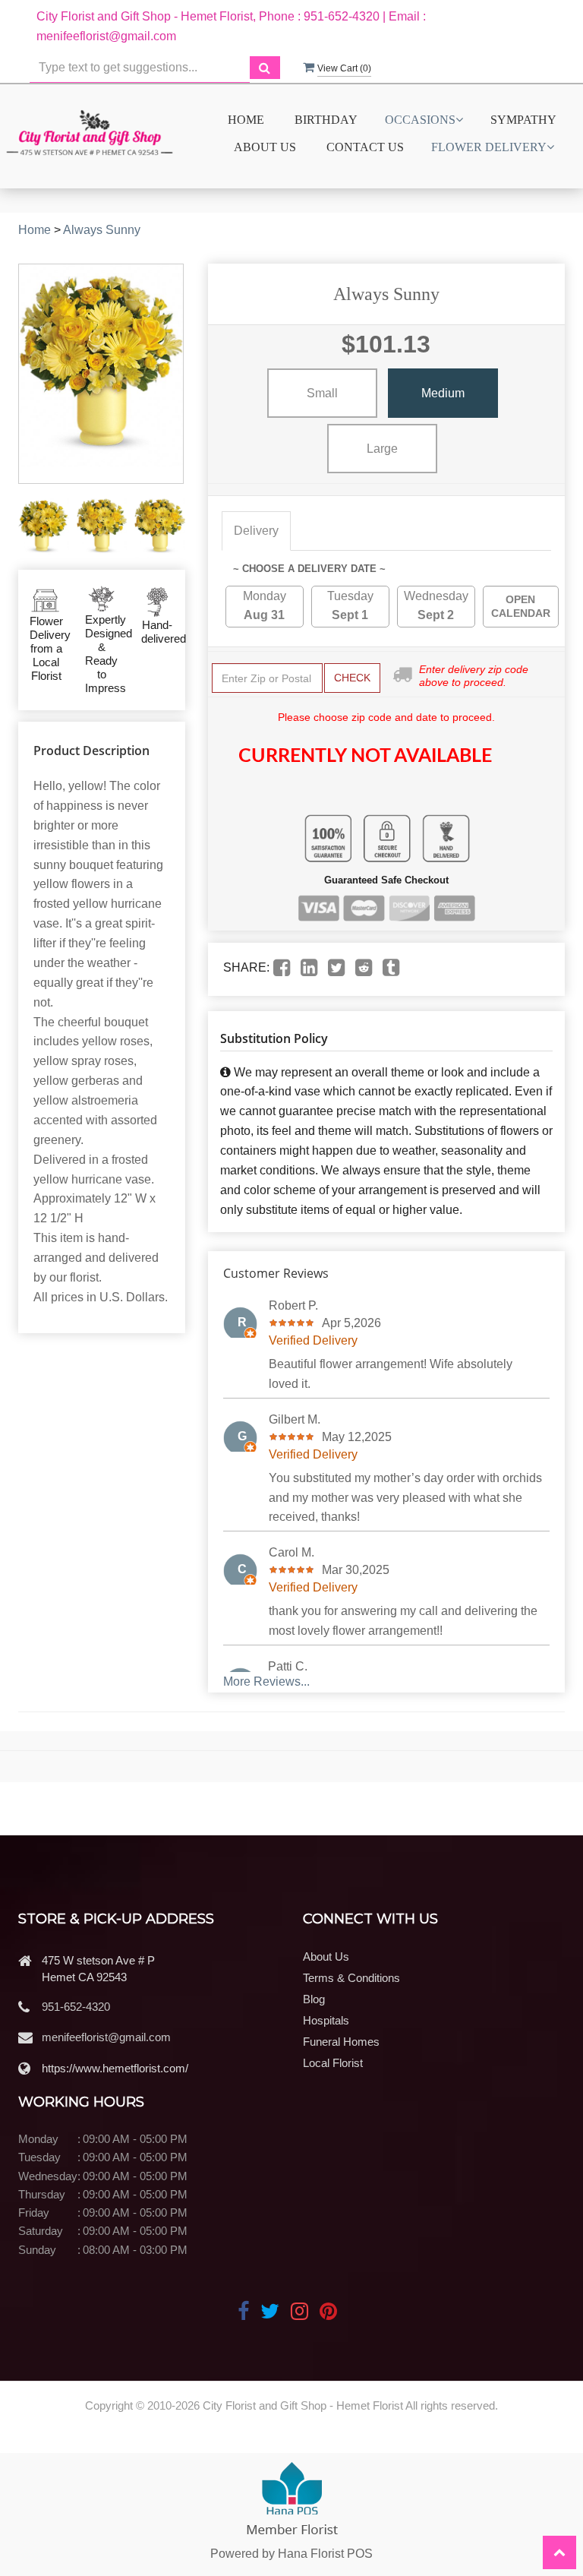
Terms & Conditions (351, 1978)
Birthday (326, 120)
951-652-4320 (76, 2007)
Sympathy (523, 120)
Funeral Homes (341, 2042)
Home (246, 120)
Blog (314, 1999)
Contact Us (365, 147)
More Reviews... (266, 1682)
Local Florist (333, 2063)
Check (352, 678)
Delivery (256, 531)
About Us (265, 147)
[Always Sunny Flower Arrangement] (44, 526)
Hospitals (326, 2020)
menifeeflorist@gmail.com (106, 2037)
